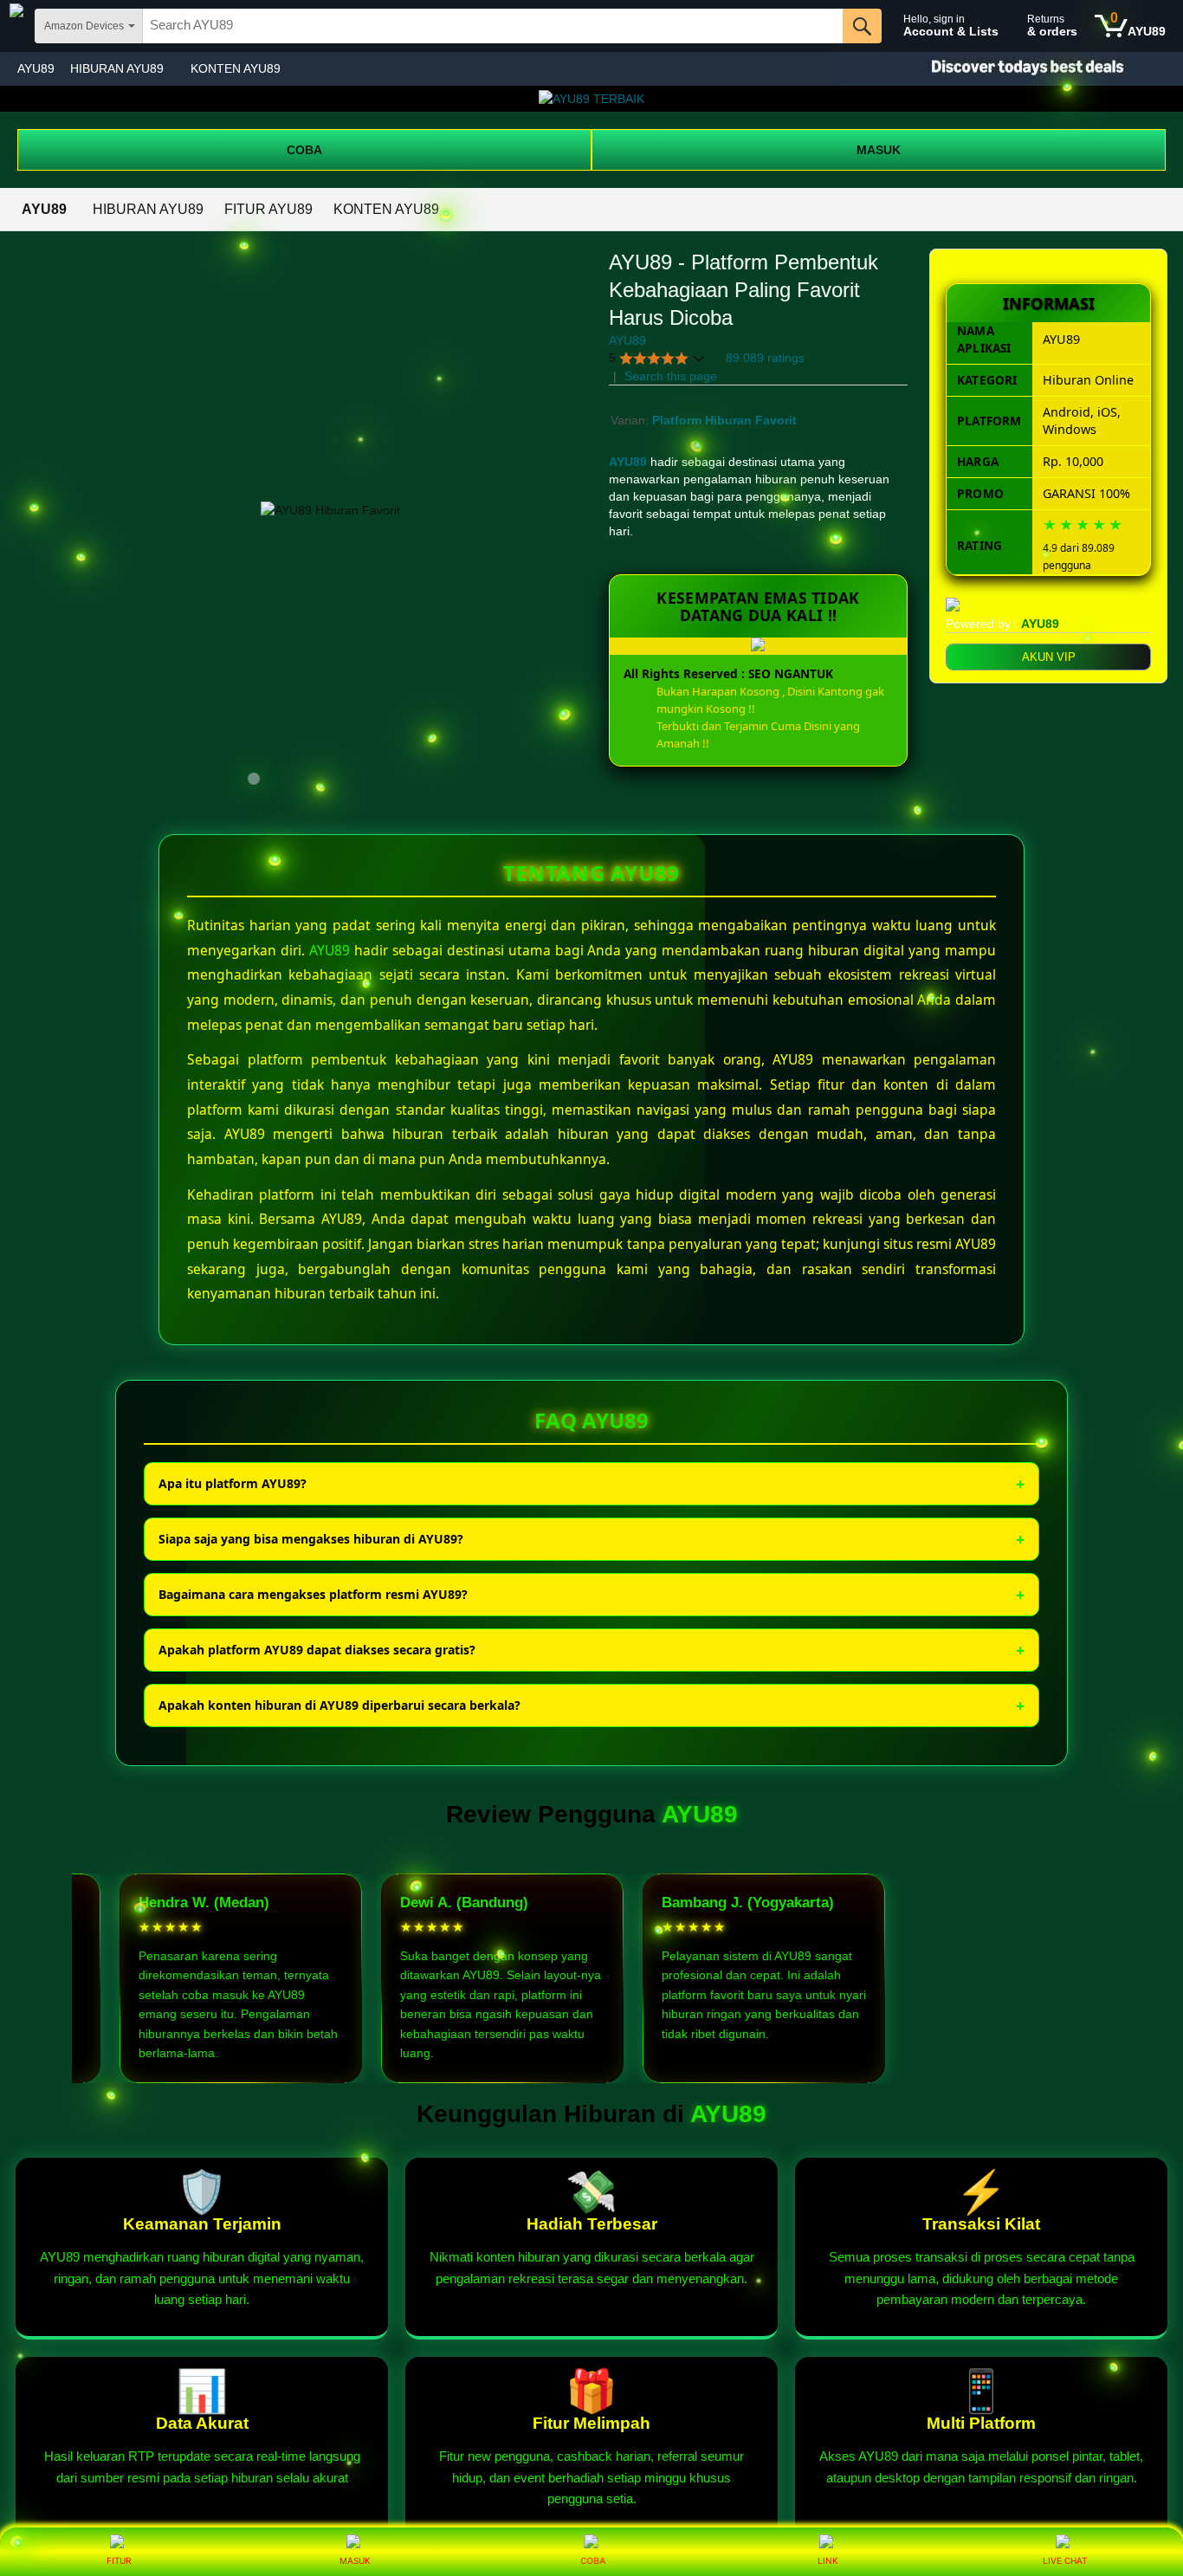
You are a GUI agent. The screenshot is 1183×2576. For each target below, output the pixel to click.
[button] (657, 358)
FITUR (119, 2560)
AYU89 (36, 68)
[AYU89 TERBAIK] (591, 99)
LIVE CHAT (1065, 2560)
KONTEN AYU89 (236, 68)
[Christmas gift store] (1010, 69)
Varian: (631, 420)
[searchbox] (493, 26)
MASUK (879, 150)
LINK (828, 2560)
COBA (304, 150)
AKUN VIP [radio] (1049, 657)
